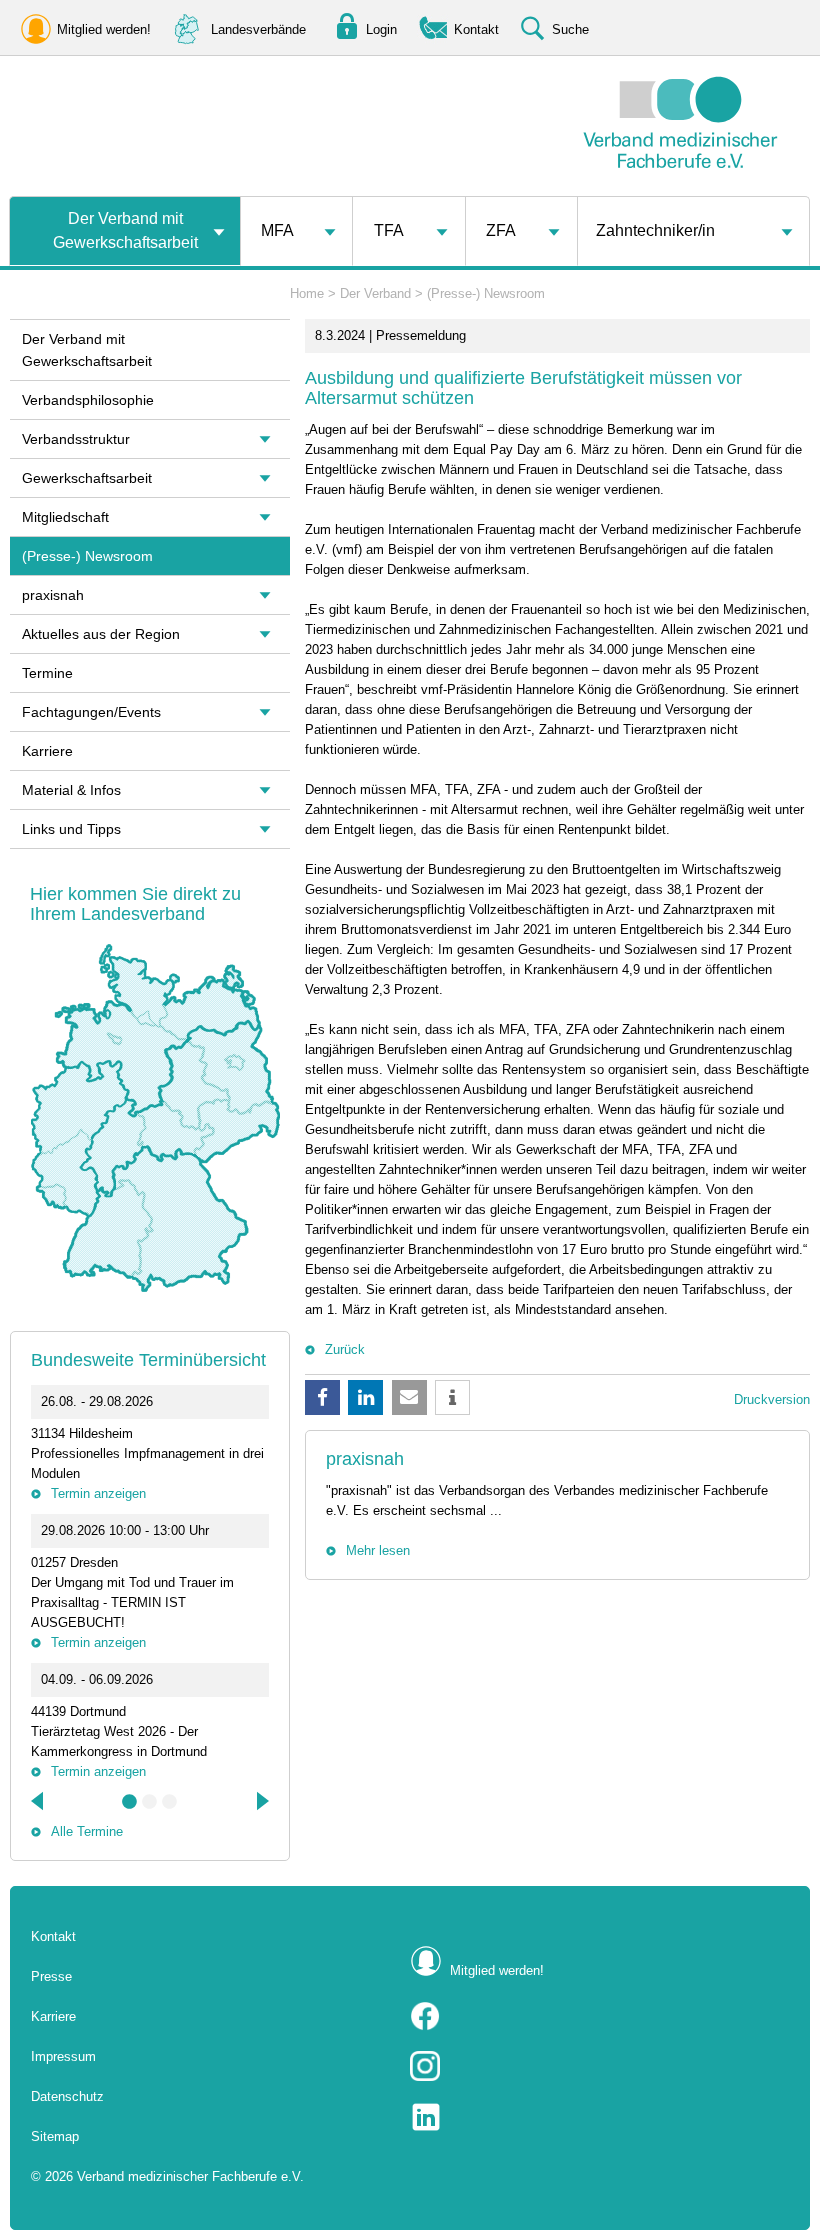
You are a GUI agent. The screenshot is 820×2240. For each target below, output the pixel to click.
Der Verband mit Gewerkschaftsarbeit (125, 230)
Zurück (345, 1349)
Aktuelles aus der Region (101, 634)
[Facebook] (599, 2016)
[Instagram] (599, 2066)
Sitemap (55, 2136)
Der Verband (375, 293)
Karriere (47, 751)
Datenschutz (67, 2096)
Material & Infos (71, 790)
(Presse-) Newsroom (486, 293)
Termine (47, 673)
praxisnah (365, 1459)
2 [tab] (150, 1802)
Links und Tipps (71, 829)
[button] (322, 1397)
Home (307, 293)
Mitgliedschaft (65, 517)
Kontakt (53, 1936)
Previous (39, 1801)
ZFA (501, 230)
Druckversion (772, 1399)
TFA (389, 230)
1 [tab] (130, 1802)
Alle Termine (87, 1831)
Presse (51, 1976)
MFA (277, 230)
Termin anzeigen (98, 1493)
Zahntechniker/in (655, 230)
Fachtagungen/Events (91, 712)
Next (261, 1801)
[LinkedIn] (599, 2117)
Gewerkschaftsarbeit (87, 478)
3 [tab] (170, 1802)
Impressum (63, 2056)
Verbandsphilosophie (88, 400)
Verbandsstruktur (76, 439)
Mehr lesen (378, 1550)
